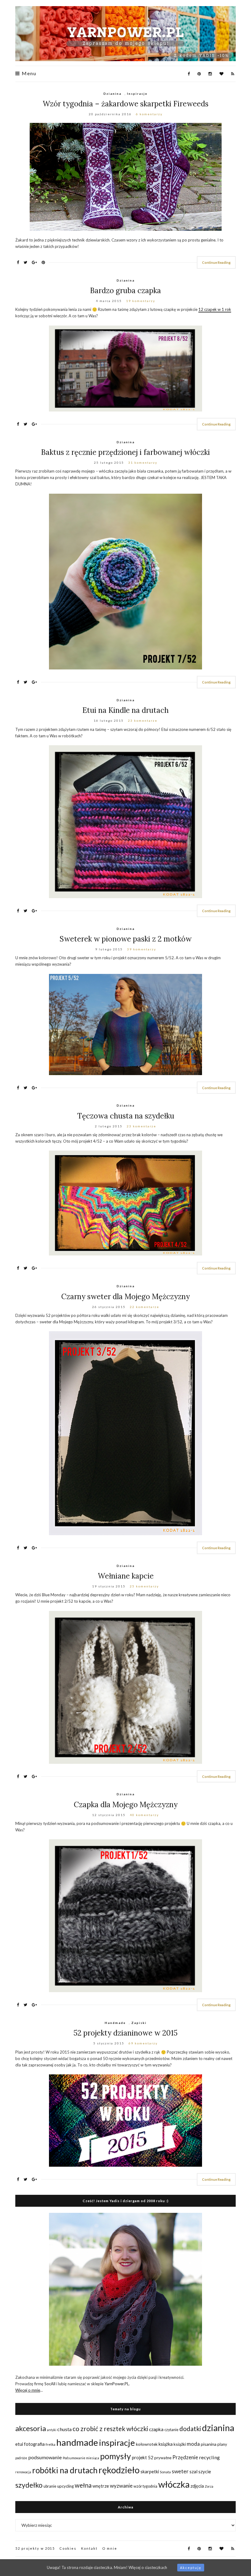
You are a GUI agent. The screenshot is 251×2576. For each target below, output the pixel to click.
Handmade (115, 2023)
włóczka (174, 2484)
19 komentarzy (141, 301)
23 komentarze (143, 720)
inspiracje (117, 2443)
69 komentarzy (143, 2043)
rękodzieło (119, 2470)
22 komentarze (144, 1307)
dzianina (218, 2428)
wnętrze (101, 2486)
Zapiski (139, 2023)
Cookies (68, 2548)
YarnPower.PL (117, 2384)
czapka (156, 2429)
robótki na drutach (65, 2470)
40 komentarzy (144, 1815)
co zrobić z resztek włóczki (110, 2429)
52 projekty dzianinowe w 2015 (125, 2033)
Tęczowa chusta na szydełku (126, 1116)
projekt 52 (143, 2457)
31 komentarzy (143, 463)
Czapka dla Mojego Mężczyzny (126, 1805)
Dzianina (112, 94)
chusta (64, 2429)
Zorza (209, 2486)
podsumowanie (45, 2457)
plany (222, 2444)
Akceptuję (191, 2568)
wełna (83, 2485)
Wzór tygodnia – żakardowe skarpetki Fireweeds (125, 104)
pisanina (209, 2444)
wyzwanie (121, 2486)
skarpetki (150, 2472)
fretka (51, 2444)
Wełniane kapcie (126, 1576)
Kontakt (89, 2548)
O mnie (110, 2548)
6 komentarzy (149, 114)
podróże (21, 2458)
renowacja (23, 2472)
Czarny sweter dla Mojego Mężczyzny (125, 1297)
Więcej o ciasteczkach (148, 2567)
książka (166, 2444)
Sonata (165, 2472)
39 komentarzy (142, 949)
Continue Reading (216, 262)
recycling (209, 2457)
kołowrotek (147, 2444)
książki (180, 2444)
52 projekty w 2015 (35, 2548)
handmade (77, 2442)
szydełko (29, 2485)
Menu (28, 74)
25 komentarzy (144, 1586)
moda (193, 2444)
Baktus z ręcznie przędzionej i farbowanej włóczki (125, 452)
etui (19, 2444)
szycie (205, 2471)
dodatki (190, 2429)
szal (193, 2471)
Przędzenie (185, 2457)
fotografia (34, 2444)
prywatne (163, 2458)
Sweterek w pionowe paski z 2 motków (126, 939)
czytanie (171, 2430)
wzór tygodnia (145, 2486)
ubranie (50, 2486)
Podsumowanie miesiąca (81, 2458)
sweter (180, 2471)
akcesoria (31, 2428)
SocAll (50, 2384)
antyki (52, 2430)
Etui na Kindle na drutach (125, 710)
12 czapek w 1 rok (215, 309)
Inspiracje (137, 94)
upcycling (66, 2486)
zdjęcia (197, 2486)
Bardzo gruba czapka (125, 291)
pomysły (116, 2456)
